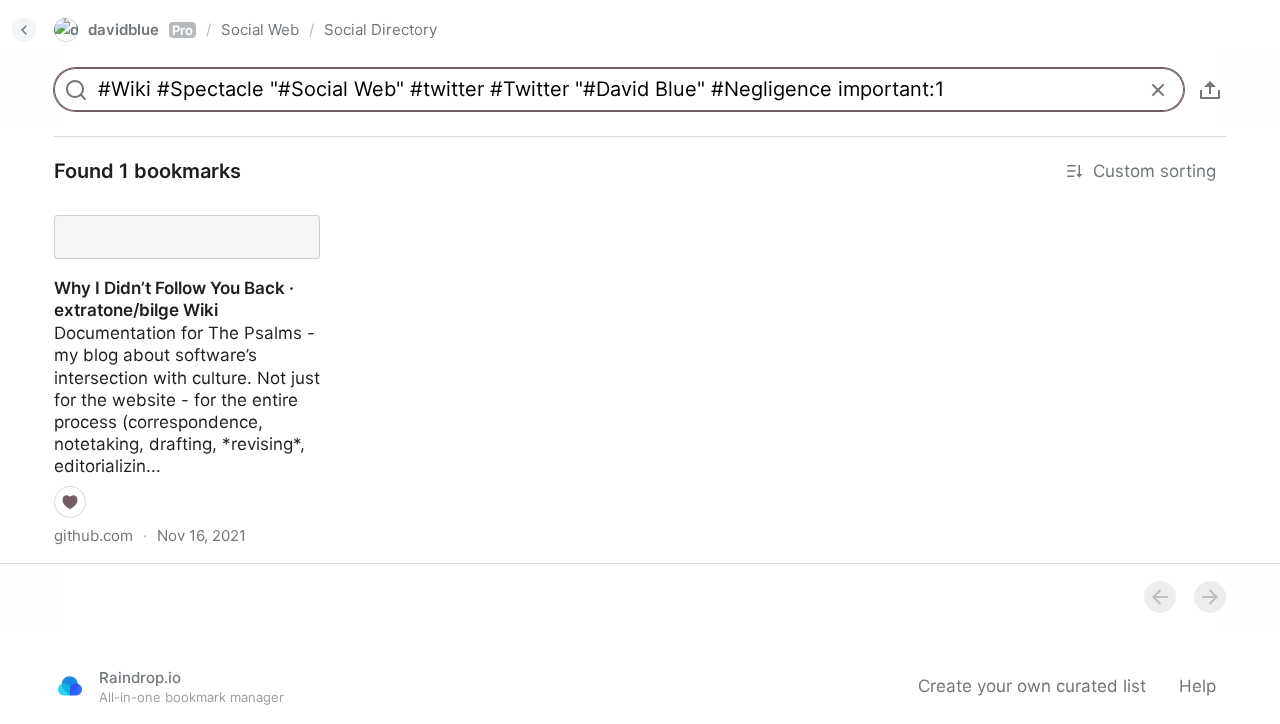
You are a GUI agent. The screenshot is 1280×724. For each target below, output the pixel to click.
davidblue (140, 29)
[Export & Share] (1210, 90)
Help (1197, 686)
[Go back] (24, 30)
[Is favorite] (70, 502)
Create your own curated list (1032, 686)
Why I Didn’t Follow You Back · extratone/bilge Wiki (156, 219)
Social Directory (380, 29)
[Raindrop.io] (70, 686)
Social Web (260, 29)
